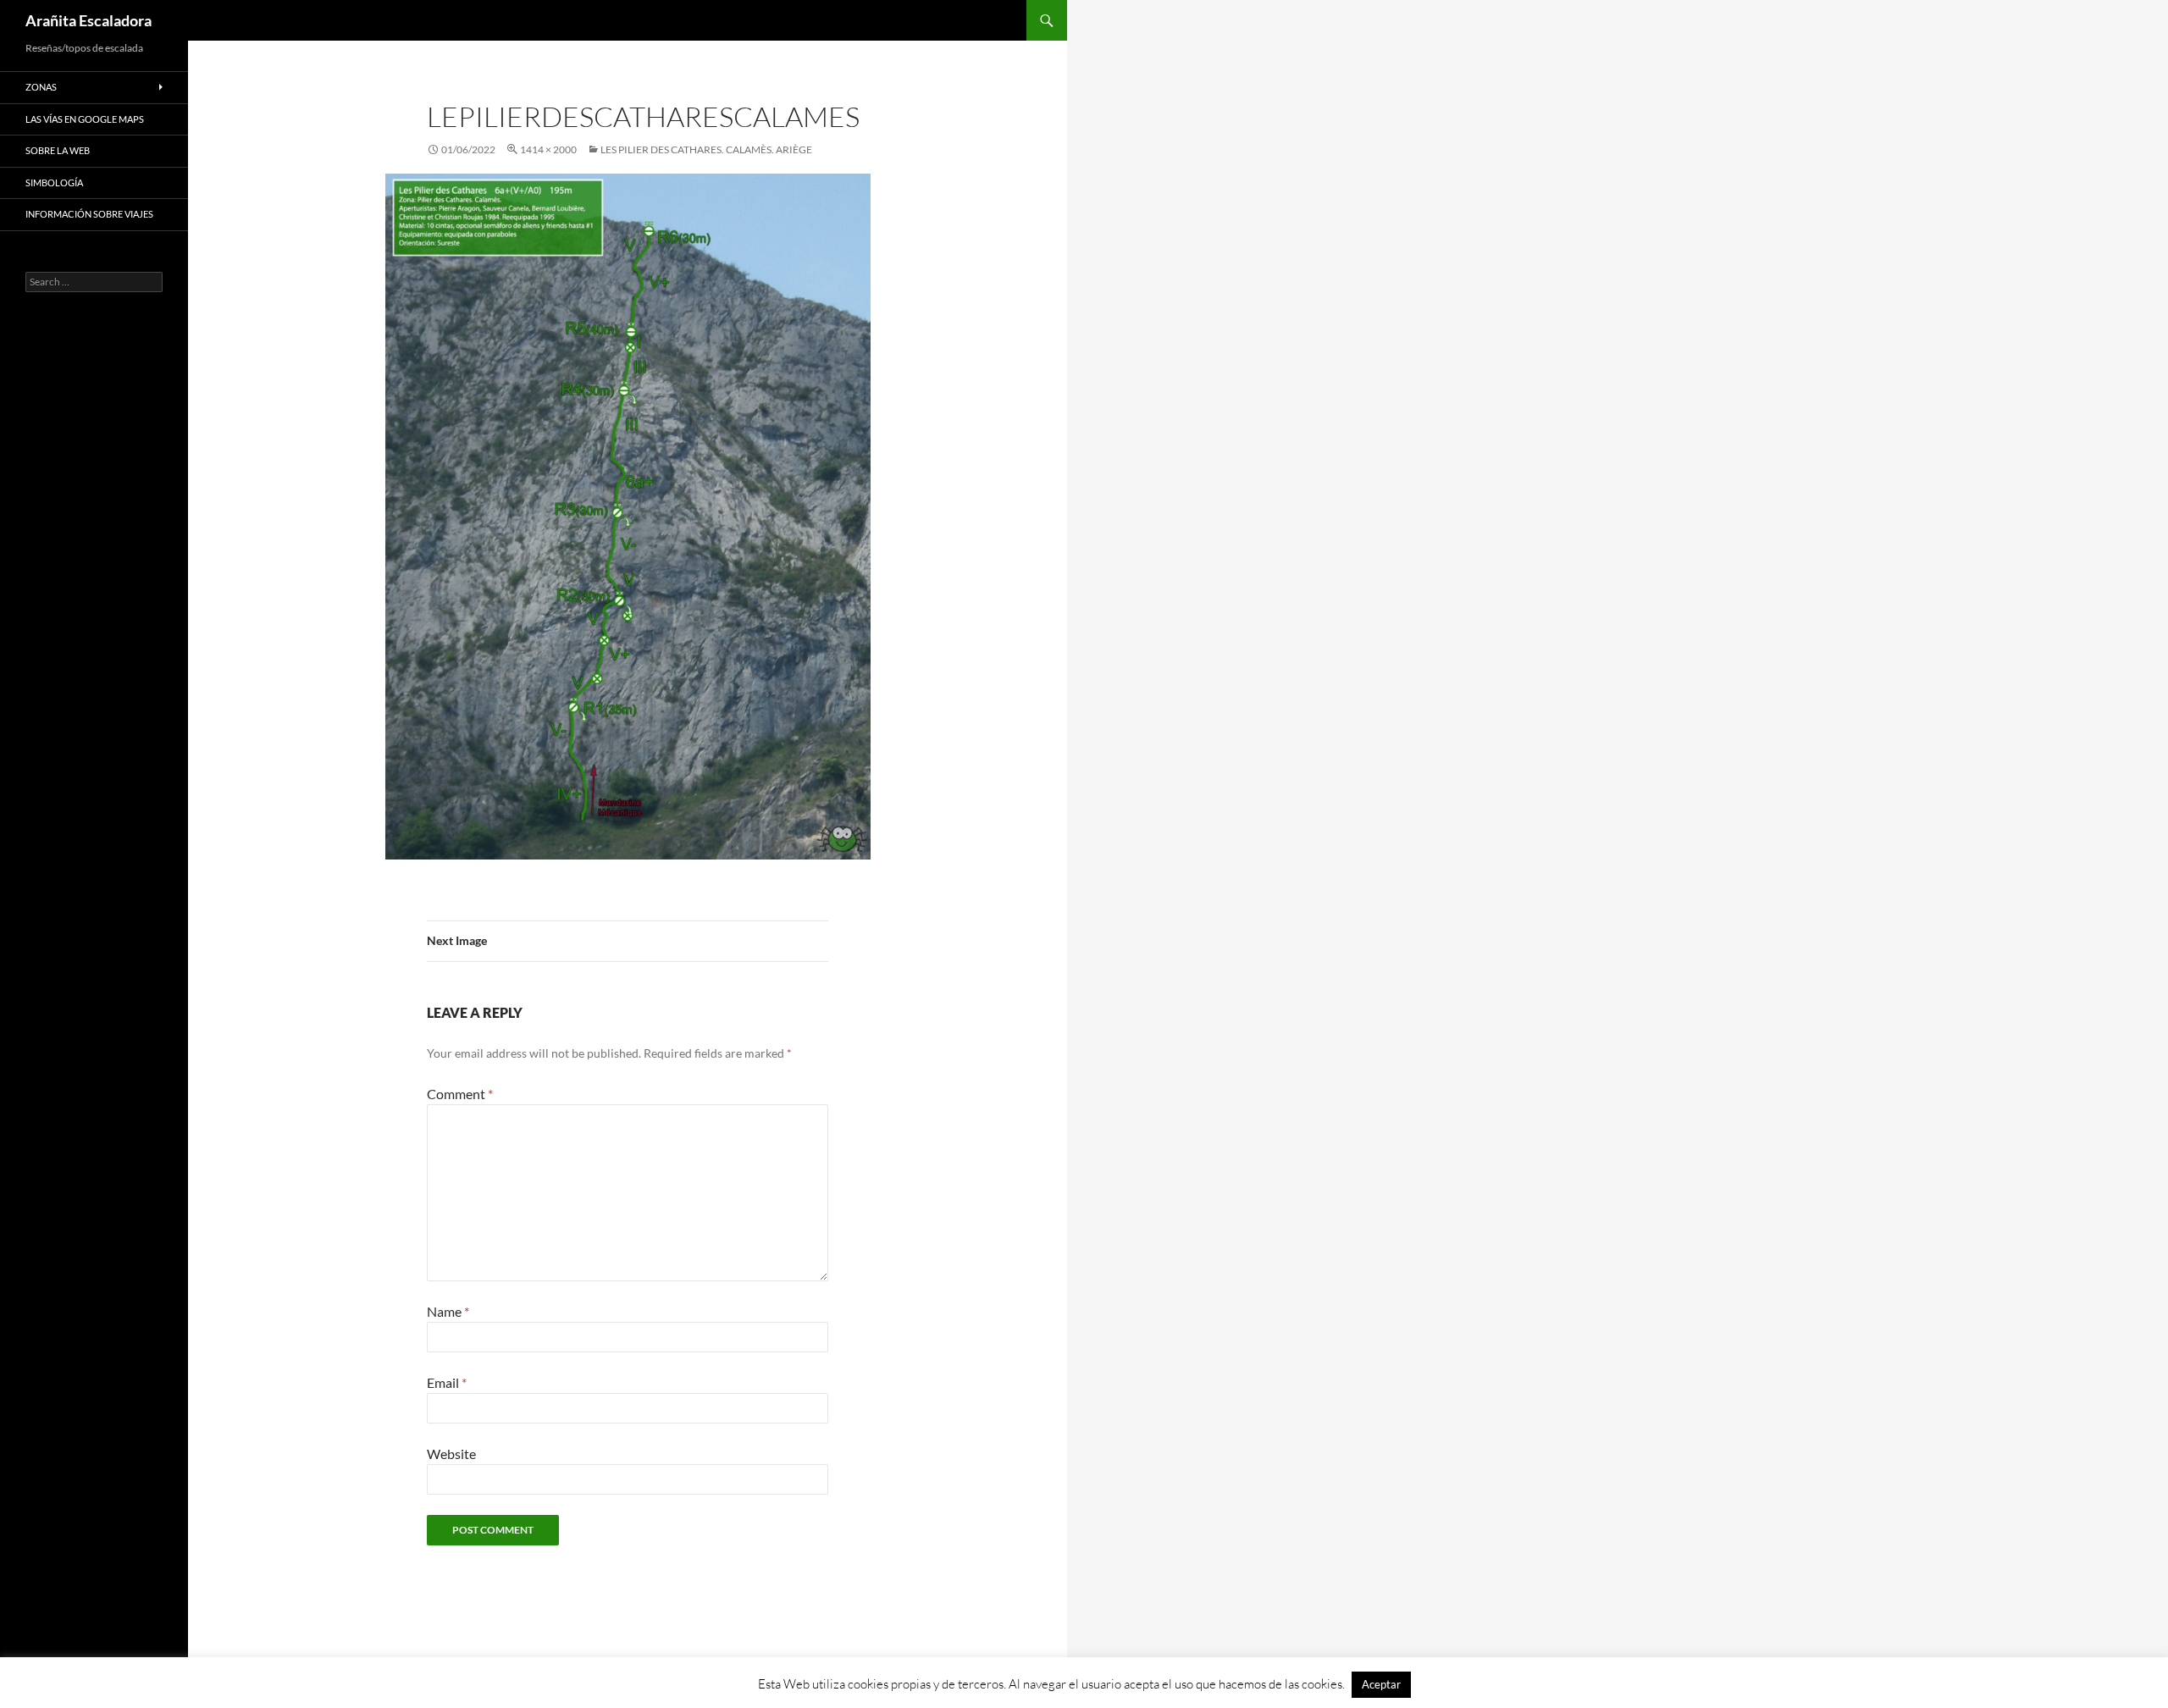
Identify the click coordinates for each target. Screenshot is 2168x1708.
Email (447, 1382)
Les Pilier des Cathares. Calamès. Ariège (706, 149)
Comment (460, 1094)
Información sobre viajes (89, 214)
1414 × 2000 (548, 149)
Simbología (54, 182)
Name (448, 1311)
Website (451, 1454)
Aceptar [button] (1381, 1684)
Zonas (41, 87)
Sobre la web (58, 150)
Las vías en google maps (85, 119)
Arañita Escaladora (88, 20)
